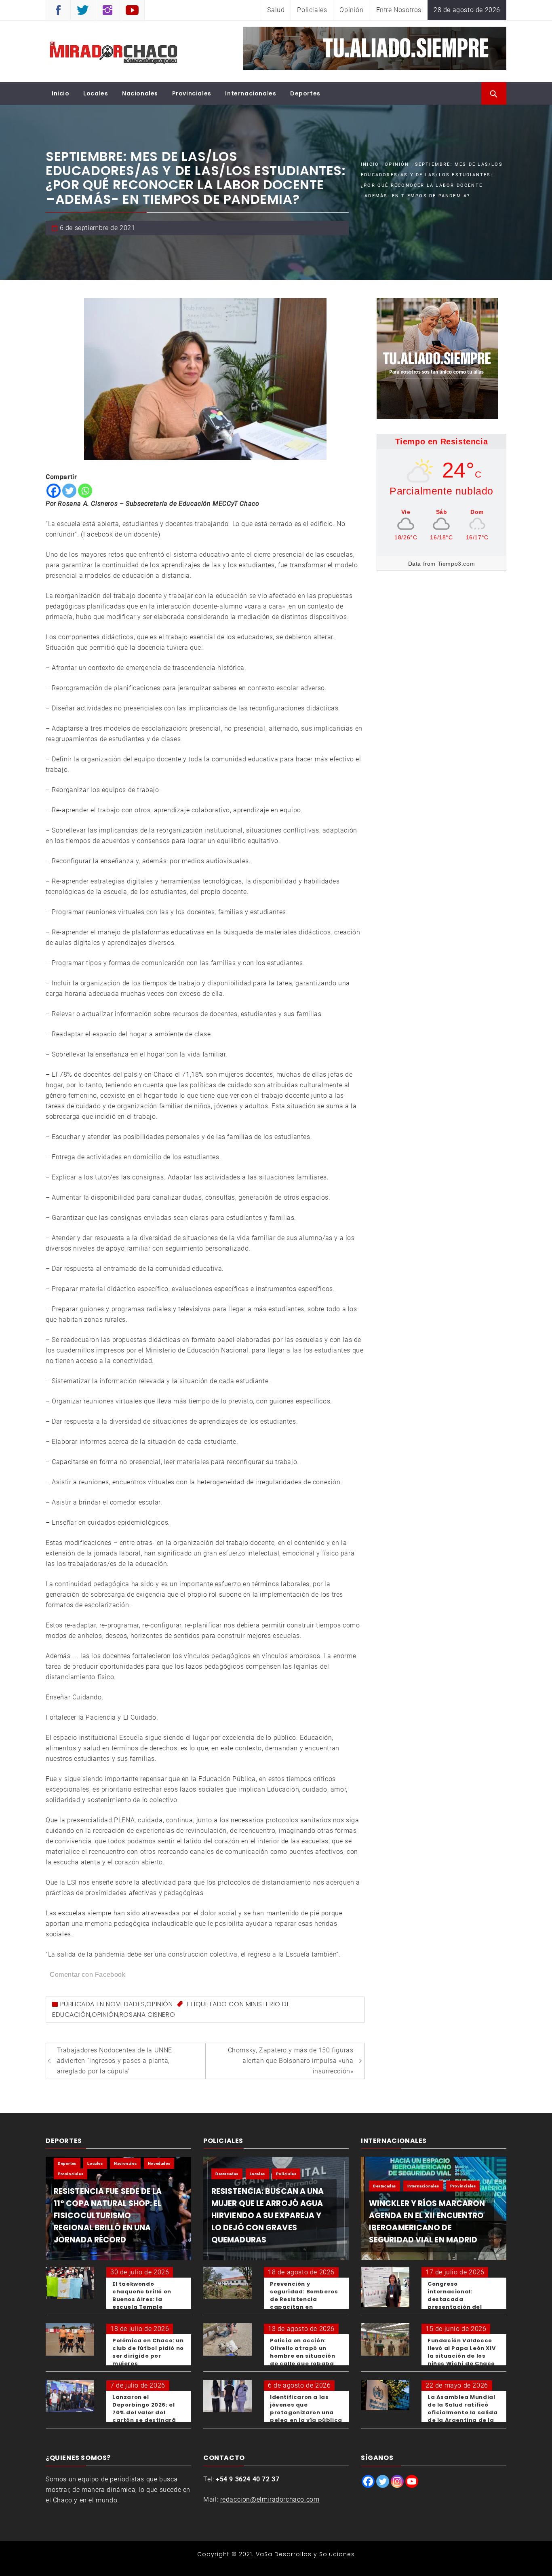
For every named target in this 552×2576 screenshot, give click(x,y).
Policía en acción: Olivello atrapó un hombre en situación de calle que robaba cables (302, 2356)
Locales (96, 93)
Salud (276, 10)
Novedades (125, 2004)
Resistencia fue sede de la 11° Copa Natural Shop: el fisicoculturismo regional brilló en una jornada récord (108, 2216)
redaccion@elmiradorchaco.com (270, 2499)
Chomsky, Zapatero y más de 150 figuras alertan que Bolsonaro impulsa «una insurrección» (291, 2061)
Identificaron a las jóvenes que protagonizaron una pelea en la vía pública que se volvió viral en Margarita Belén (306, 2416)
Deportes (305, 93)
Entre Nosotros (399, 10)
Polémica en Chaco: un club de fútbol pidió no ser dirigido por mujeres (148, 2352)
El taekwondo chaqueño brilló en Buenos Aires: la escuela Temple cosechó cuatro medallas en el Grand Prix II (146, 2307)
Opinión (351, 10)
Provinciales (192, 93)
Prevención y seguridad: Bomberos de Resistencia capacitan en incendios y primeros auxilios (304, 2303)
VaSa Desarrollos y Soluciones (305, 2554)
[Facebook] (54, 491)
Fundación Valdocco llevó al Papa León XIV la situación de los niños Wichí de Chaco (461, 2352)
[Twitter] (69, 491)
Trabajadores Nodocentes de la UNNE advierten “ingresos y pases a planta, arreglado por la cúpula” (115, 2061)
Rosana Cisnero (147, 2015)
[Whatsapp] (85, 491)
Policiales (312, 10)
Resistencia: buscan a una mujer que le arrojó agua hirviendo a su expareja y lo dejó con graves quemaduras (268, 2216)
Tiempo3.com (456, 564)
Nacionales (140, 93)
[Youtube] (412, 2481)
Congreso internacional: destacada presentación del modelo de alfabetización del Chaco (457, 2307)
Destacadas (227, 2174)
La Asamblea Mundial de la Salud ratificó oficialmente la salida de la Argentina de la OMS (462, 2412)
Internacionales (251, 93)
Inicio (61, 93)
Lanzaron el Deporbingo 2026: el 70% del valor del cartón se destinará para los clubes (144, 2412)
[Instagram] (397, 2481)
